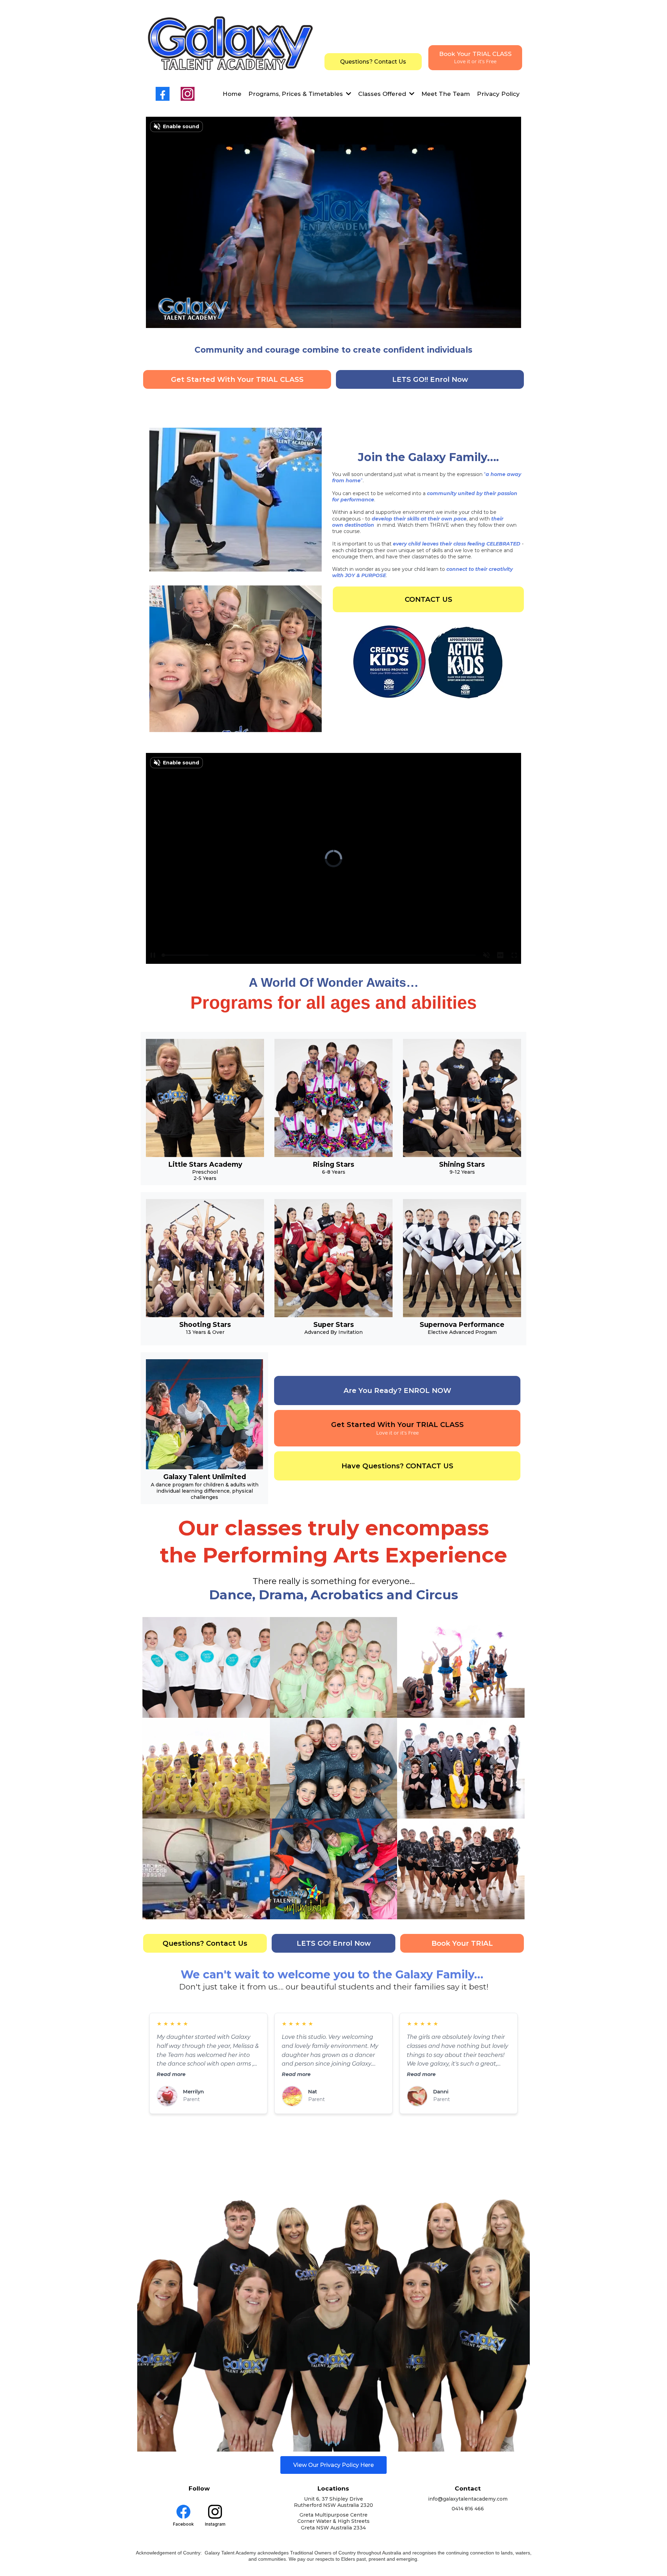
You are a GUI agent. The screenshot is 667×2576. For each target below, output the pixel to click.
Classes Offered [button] (383, 94)
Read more (171, 2074)
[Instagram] (188, 94)
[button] (348, 94)
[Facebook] (163, 94)
